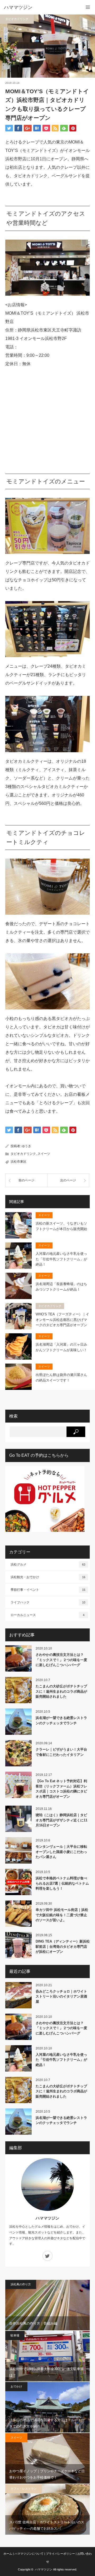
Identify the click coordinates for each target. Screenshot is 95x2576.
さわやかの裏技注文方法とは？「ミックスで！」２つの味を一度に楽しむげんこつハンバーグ (61, 1660)
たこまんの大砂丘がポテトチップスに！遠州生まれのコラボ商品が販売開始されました (61, 1691)
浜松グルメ (48, 1564)
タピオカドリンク (17, 19)
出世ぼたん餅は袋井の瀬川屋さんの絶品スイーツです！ (61, 1378)
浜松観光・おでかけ (48, 1577)
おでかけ (16, 2386)
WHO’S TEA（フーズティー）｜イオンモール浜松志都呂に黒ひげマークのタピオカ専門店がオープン (62, 1320)
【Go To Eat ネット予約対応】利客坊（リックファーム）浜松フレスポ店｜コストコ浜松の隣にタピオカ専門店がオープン (61, 1789)
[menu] (88, 7)
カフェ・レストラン (24, 2489)
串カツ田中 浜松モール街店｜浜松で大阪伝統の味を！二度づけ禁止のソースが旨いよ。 (62, 1915)
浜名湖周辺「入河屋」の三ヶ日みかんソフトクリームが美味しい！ (61, 1347)
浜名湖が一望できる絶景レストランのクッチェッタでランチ (61, 1720)
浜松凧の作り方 (21, 2284)
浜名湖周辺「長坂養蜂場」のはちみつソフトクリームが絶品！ (61, 1287)
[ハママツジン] (40, 7)
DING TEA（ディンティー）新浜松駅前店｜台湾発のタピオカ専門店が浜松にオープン (63, 1946)
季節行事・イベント (48, 1590)
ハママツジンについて (29, 2554)
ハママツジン (47, 2218)
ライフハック (48, 1602)
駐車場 (15, 2335)
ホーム (8, 2554)
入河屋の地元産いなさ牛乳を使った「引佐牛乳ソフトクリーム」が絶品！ (61, 1259)
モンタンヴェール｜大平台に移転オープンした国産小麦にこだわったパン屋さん (61, 1852)
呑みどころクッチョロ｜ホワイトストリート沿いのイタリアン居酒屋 (61, 1997)
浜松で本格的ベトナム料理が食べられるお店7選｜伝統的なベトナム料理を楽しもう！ (62, 1883)
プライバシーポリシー (60, 2554)
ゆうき (26, 1146)
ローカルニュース (47, 1615)
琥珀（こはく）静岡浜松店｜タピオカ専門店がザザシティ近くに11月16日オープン (61, 1820)
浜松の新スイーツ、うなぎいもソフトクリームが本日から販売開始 (61, 1226)
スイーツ (44, 1154)
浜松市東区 (18, 1162)
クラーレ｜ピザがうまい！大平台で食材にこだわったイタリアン (61, 1752)
